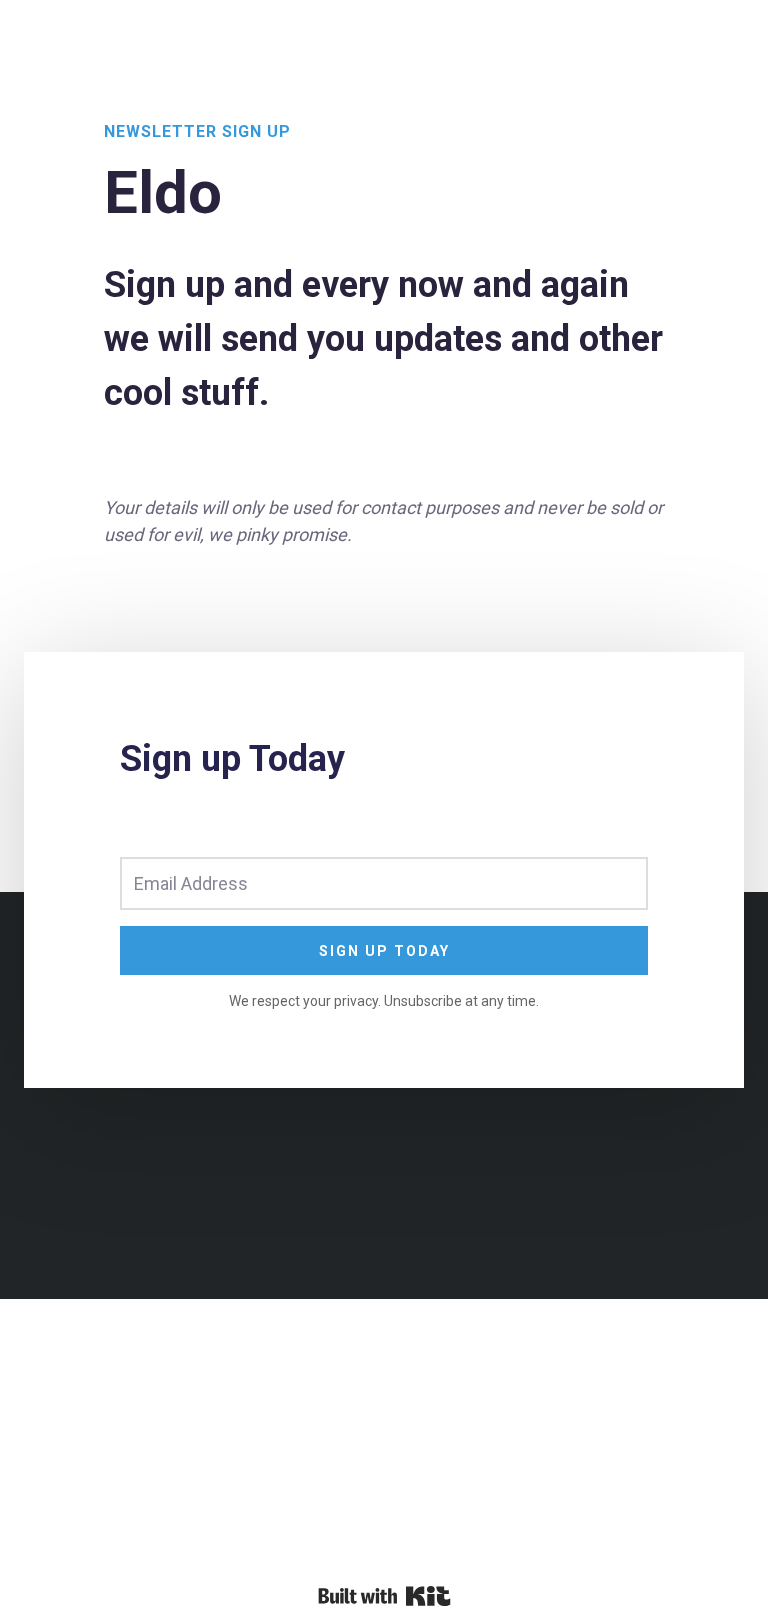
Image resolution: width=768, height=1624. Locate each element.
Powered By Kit (384, 1596)
